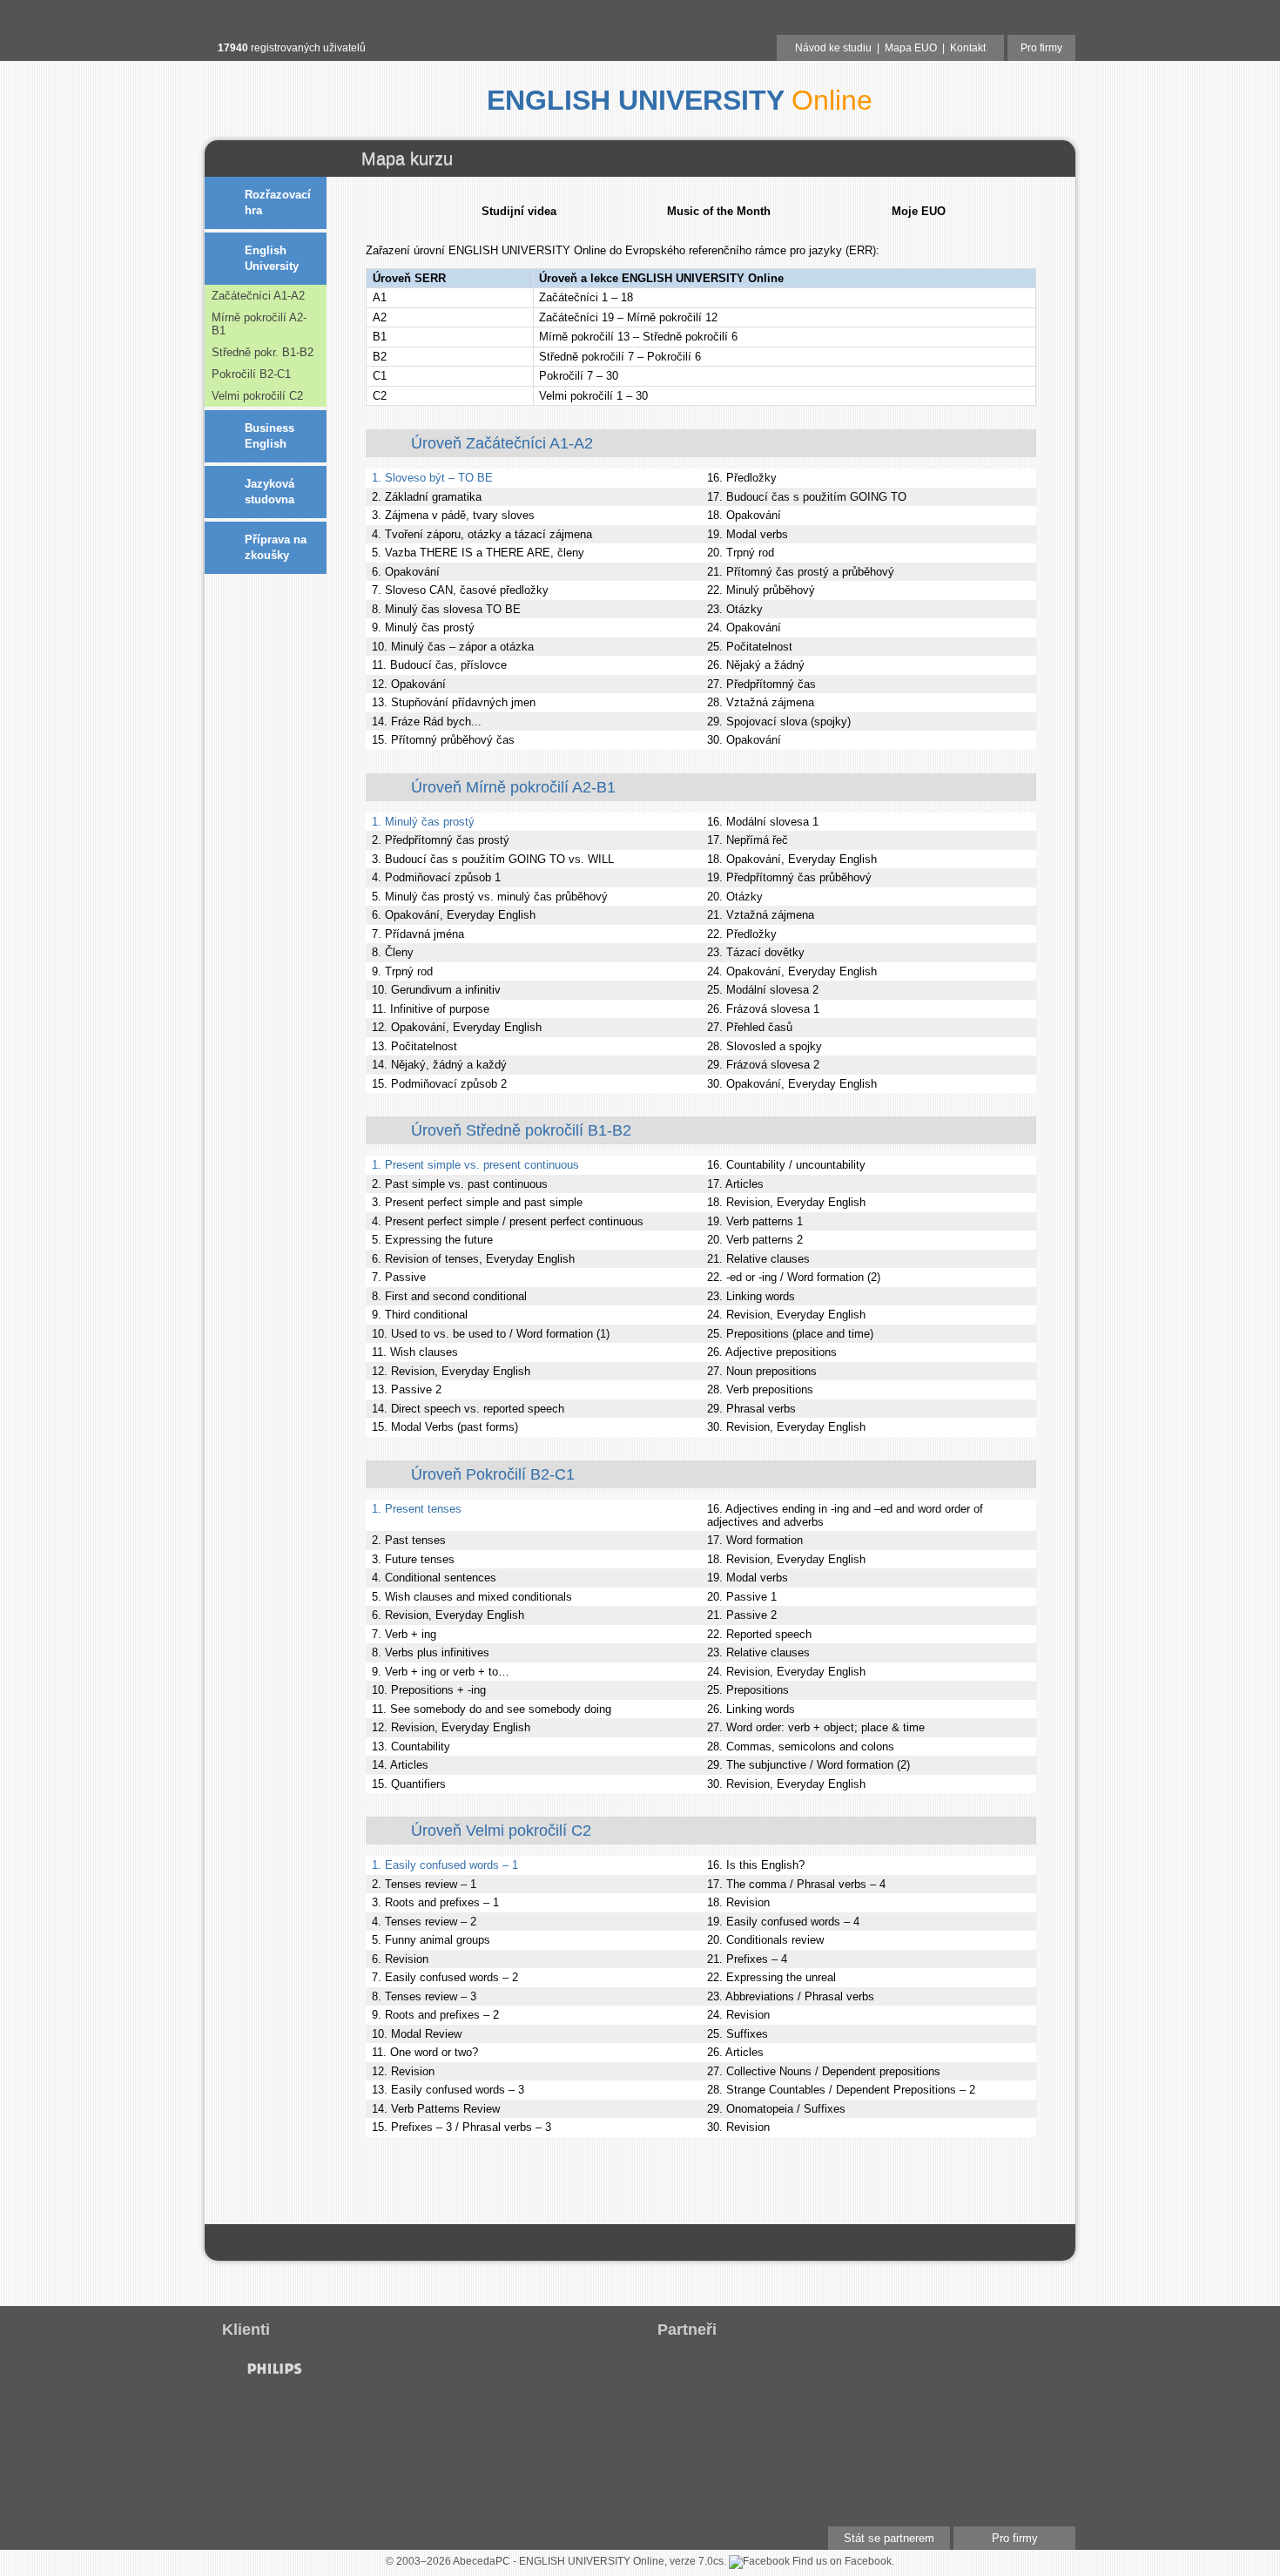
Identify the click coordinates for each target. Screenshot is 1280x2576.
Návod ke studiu (833, 48)
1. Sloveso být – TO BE (432, 478)
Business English (269, 436)
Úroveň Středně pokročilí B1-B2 (521, 1130)
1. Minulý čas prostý (423, 822)
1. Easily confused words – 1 (445, 1865)
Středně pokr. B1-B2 (263, 352)
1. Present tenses (417, 1509)
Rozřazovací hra (278, 202)
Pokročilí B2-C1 (251, 374)
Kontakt (968, 48)
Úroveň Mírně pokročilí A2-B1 (513, 787)
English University (272, 258)
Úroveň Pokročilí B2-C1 (493, 1474)
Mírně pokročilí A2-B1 (259, 324)
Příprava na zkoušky (276, 547)
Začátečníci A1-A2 (258, 296)
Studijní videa (519, 211)
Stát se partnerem (889, 2538)
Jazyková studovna (269, 492)
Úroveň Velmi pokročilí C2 (501, 1831)
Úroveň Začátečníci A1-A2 (502, 443)
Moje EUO (919, 211)
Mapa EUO (911, 48)
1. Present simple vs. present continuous (475, 1165)
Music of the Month (719, 211)
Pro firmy (1041, 48)
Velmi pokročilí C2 (257, 396)
